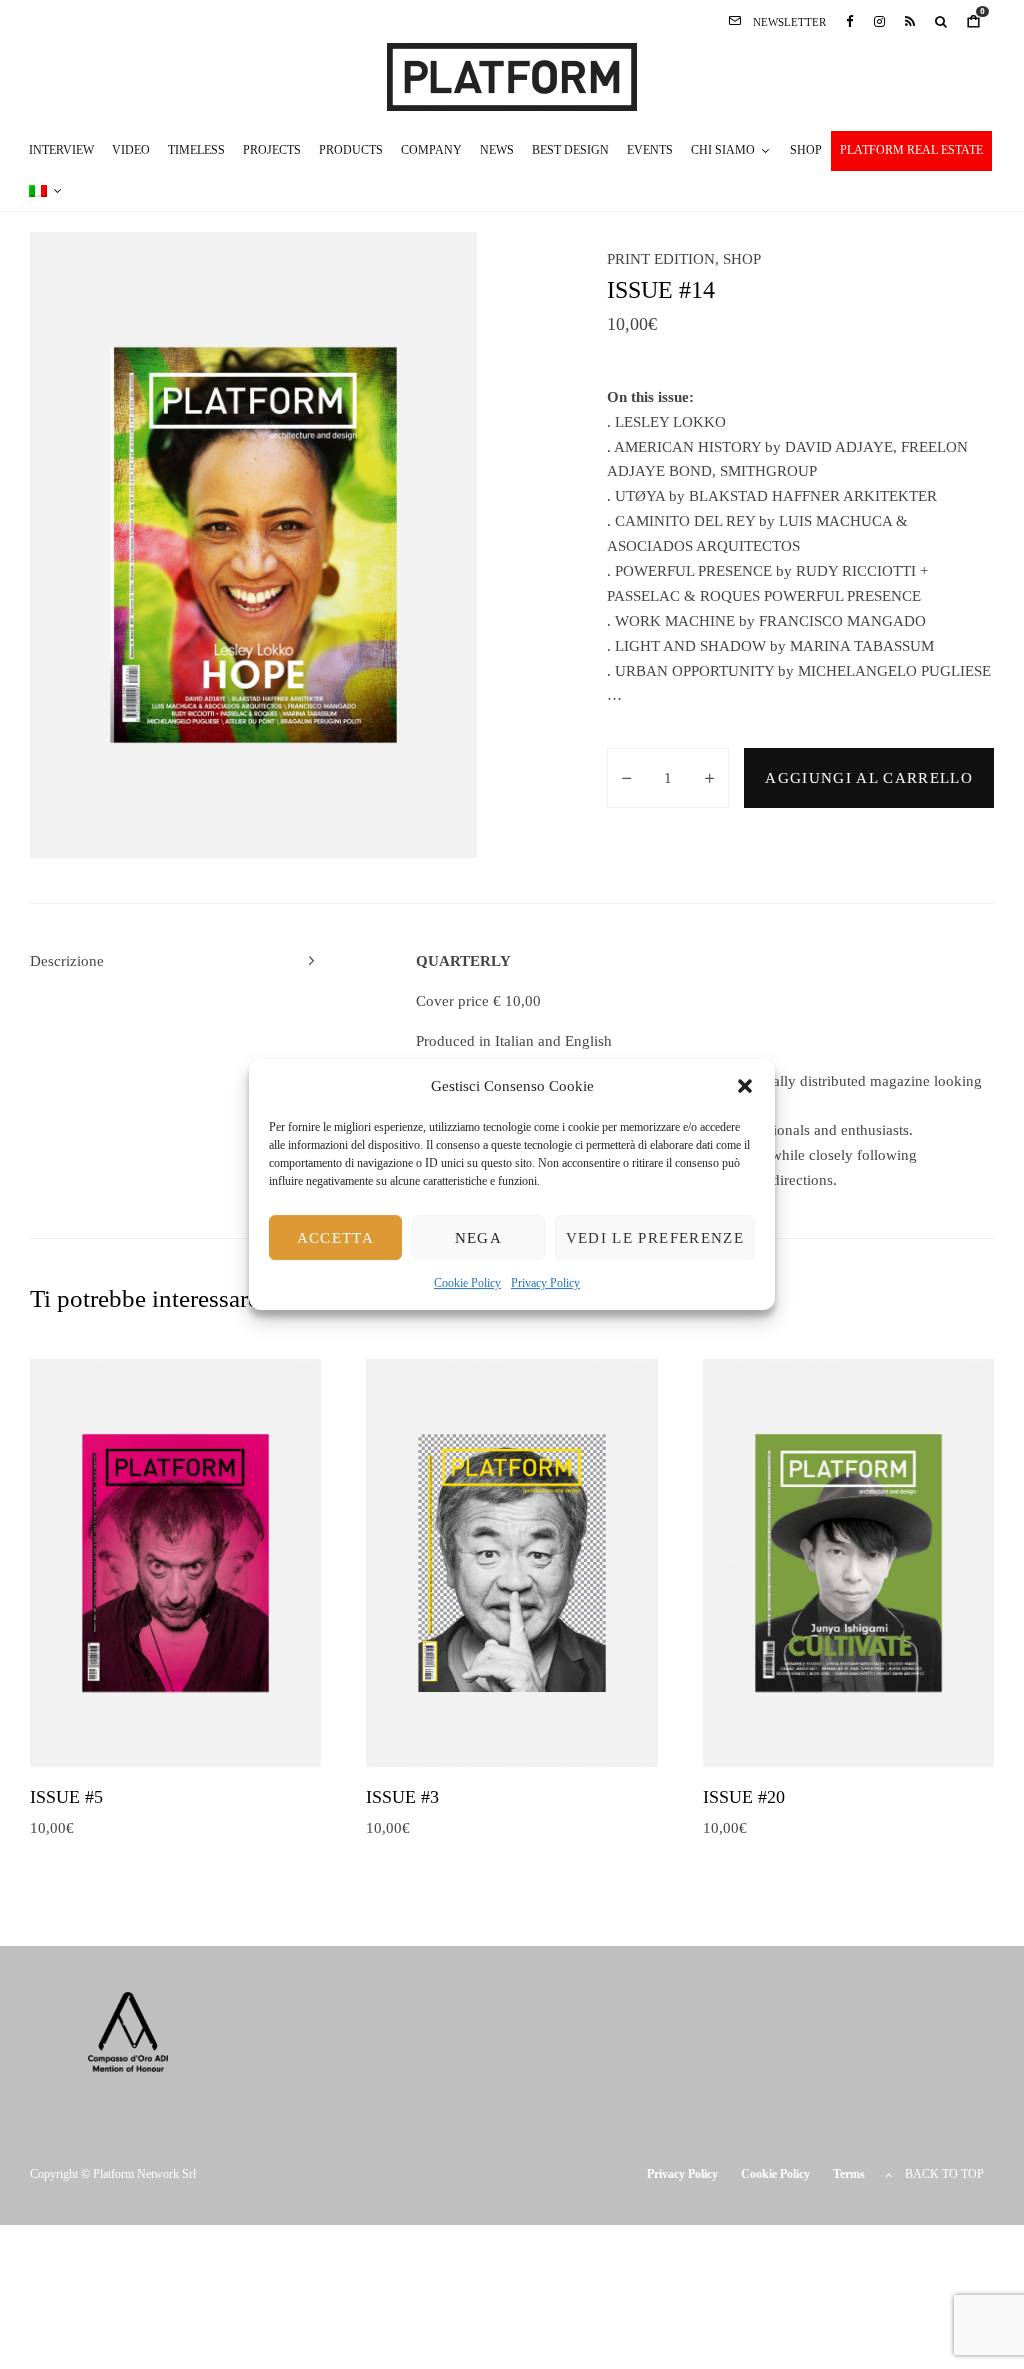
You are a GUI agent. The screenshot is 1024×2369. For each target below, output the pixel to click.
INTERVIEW (61, 150)
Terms (849, 2174)
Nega (478, 1238)
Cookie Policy (467, 1284)
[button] (745, 1086)
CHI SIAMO (723, 150)
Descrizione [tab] (67, 961)
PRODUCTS (351, 150)
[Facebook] (850, 21)
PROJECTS (272, 150)
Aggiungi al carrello (869, 778)
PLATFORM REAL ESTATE (911, 150)
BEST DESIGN (570, 150)
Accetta (335, 1238)
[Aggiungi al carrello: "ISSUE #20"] (818, 1717)
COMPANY (431, 150)
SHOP (806, 150)
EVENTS (650, 150)
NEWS (497, 150)
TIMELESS (196, 150)
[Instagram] (879, 21)
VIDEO (131, 150)
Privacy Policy (545, 1284)
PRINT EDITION (661, 259)
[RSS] (910, 21)
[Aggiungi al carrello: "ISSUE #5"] (145, 1717)
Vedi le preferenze (655, 1238)
